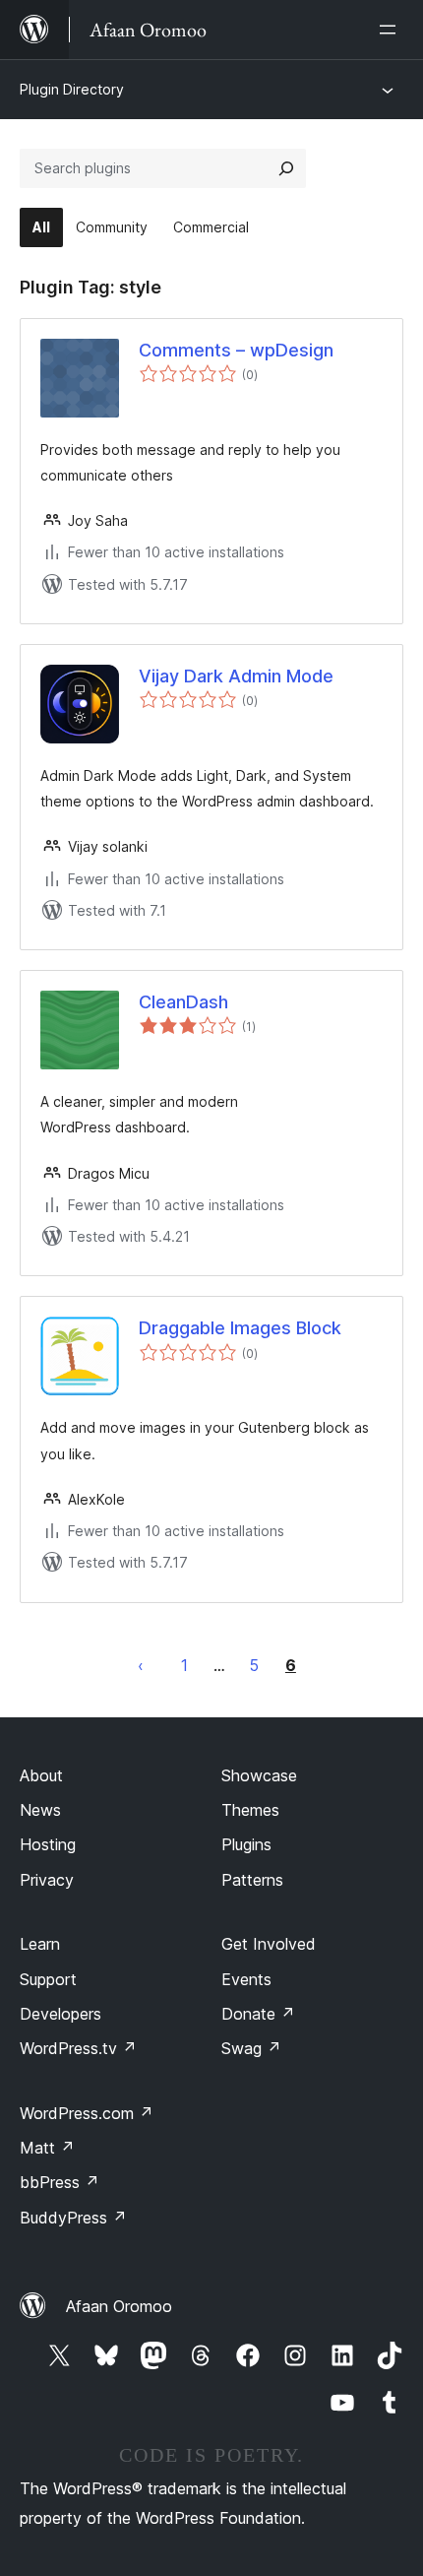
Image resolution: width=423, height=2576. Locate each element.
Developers (60, 2014)
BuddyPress (73, 2218)
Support (48, 1979)
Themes (250, 1810)
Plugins (246, 1844)
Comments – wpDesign (236, 350)
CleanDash (183, 1002)
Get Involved (269, 1944)
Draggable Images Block (240, 1328)
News (40, 1810)
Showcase (259, 1775)
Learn (40, 1944)
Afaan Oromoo (119, 2306)
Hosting (48, 1844)
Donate (258, 2014)
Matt (47, 2148)
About (41, 1775)
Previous (141, 1665)
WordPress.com (87, 2113)
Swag (251, 2048)
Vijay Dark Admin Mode (236, 676)
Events (246, 1979)
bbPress (60, 2182)
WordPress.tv (78, 2048)
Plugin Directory (72, 89)
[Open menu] (392, 30)
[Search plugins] (286, 168)
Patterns (252, 1880)
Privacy (47, 1880)
